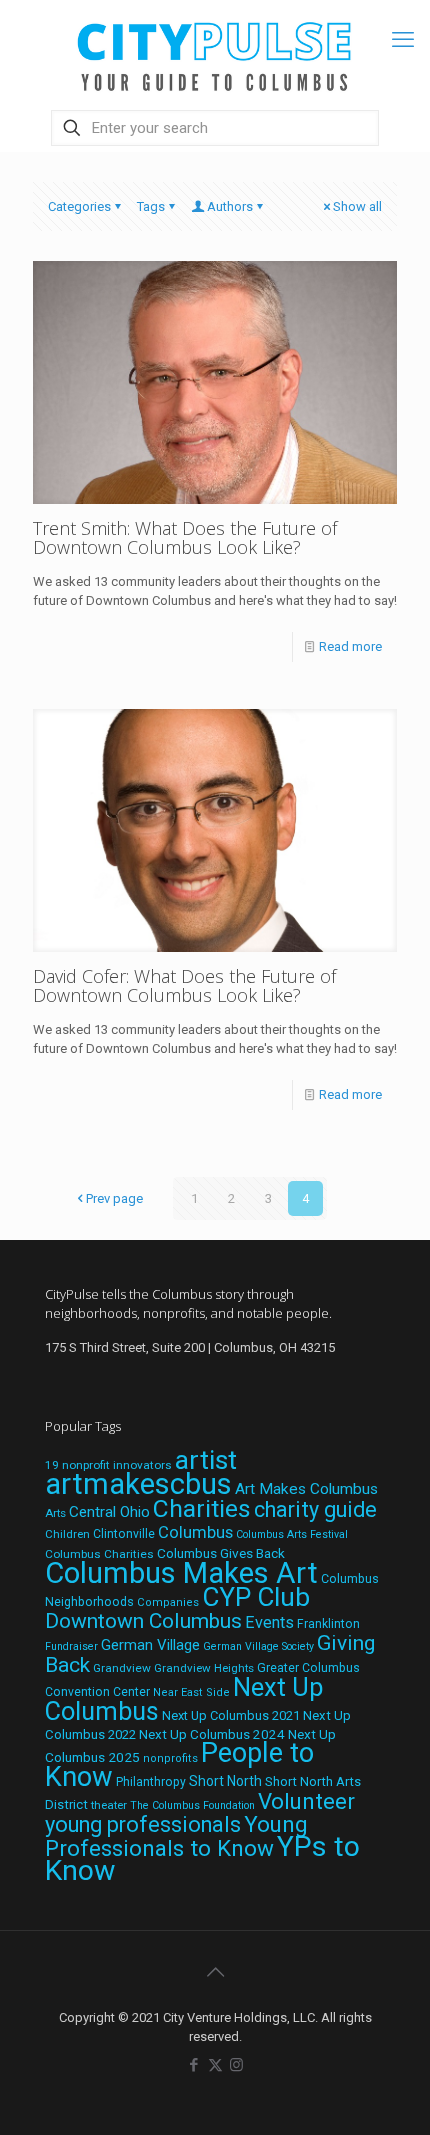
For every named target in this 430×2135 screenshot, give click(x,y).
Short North (225, 1781)
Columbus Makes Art (181, 1573)
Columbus (195, 1532)
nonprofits (170, 1758)
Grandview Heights (204, 1668)
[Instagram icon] (236, 2065)
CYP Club (256, 1597)
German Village (150, 1645)
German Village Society (258, 1646)
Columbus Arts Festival (292, 1534)
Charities (202, 1508)
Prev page (114, 1198)
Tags (151, 206)
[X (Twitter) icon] (215, 2065)
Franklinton (328, 1624)
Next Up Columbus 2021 (231, 1715)
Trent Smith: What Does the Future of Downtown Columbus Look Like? (185, 537)
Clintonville (124, 1534)
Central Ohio (109, 1512)
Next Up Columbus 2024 (212, 1734)
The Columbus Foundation (192, 1805)
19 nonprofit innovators (108, 1465)
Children (67, 1534)
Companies (168, 1602)
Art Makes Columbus (306, 1489)
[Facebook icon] (194, 2065)
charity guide (315, 1509)
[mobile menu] (403, 40)
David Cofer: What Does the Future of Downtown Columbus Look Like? (184, 985)
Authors (230, 206)
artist (206, 1460)
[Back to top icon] (215, 1972)
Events (269, 1622)
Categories (79, 206)
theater (109, 1805)
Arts (55, 1513)
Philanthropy (151, 1782)
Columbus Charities (99, 1554)
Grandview (122, 1668)
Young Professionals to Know (176, 1836)
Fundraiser (71, 1646)
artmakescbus (138, 1484)
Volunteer (306, 1801)
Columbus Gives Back (221, 1553)
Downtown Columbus (143, 1621)
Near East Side (191, 1692)
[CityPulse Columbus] (215, 52)
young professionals (143, 1824)
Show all (357, 206)
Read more (350, 646)
